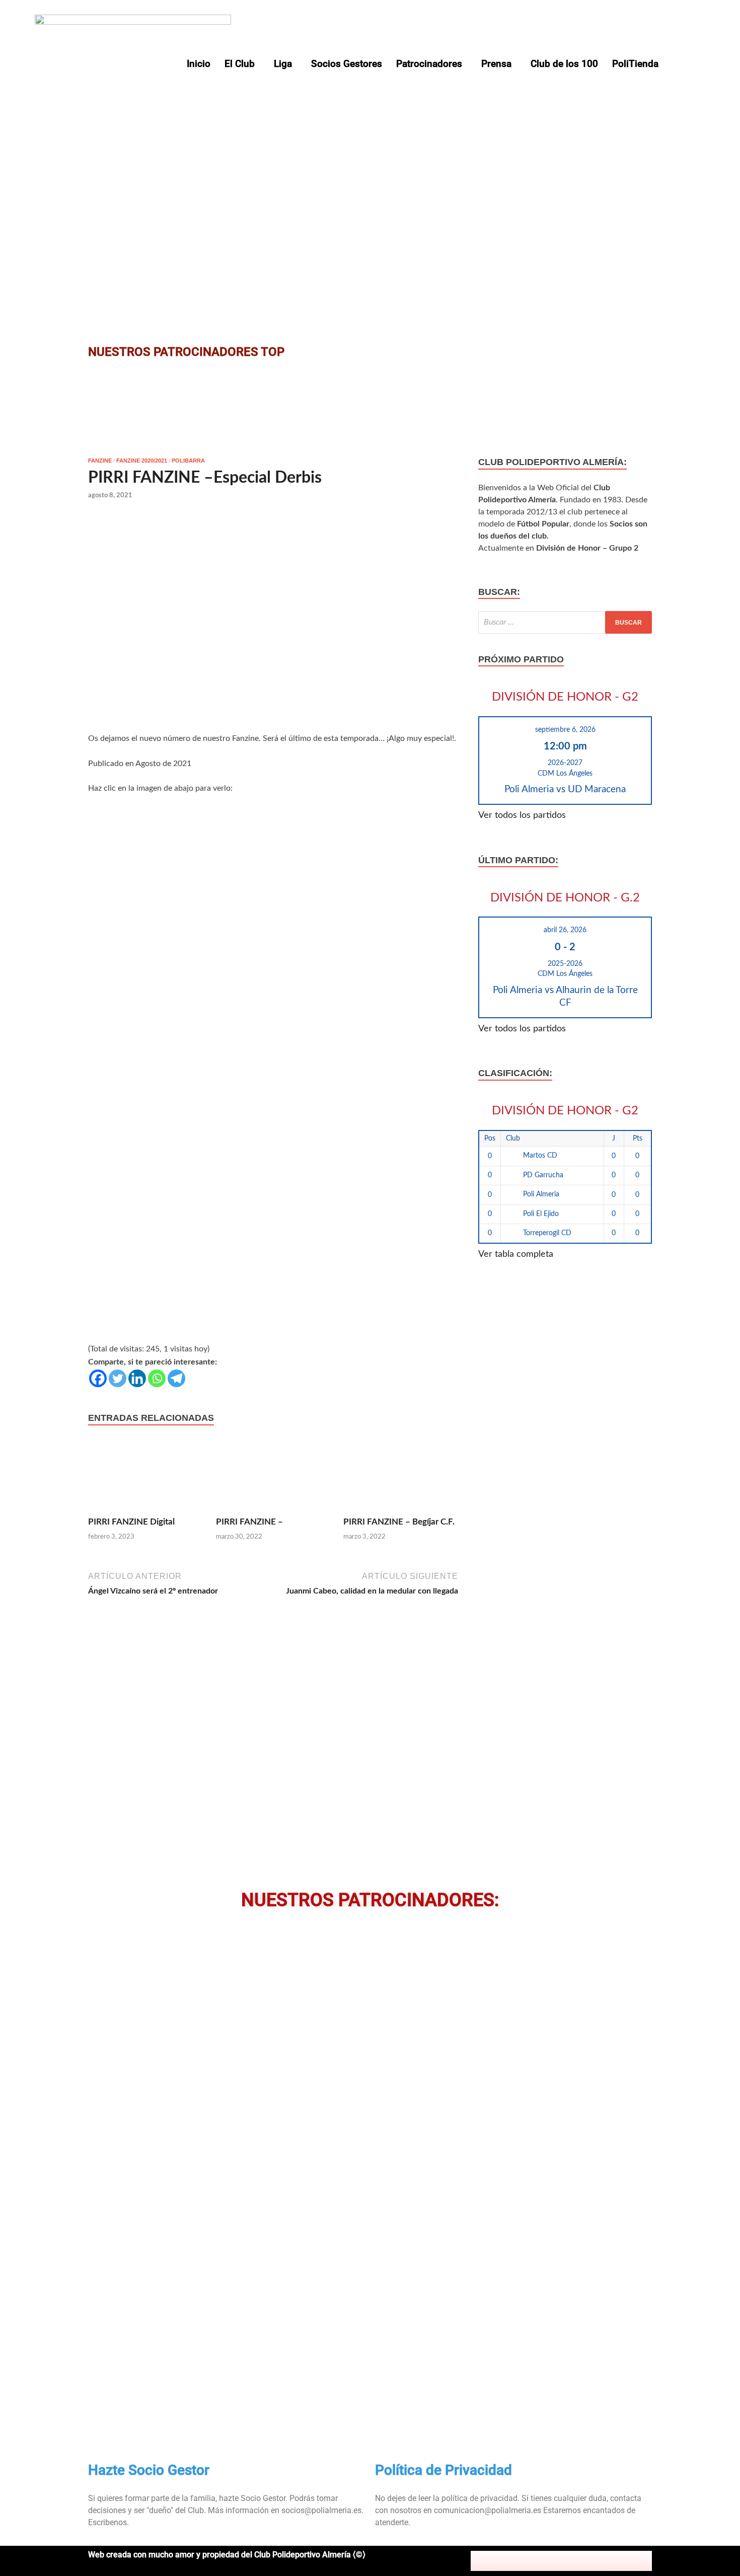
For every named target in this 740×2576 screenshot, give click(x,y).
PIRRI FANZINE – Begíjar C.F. (399, 1522)
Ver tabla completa (516, 1254)
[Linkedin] (137, 1378)
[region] (370, 175)
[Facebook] (98, 1378)
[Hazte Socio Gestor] (101, 2433)
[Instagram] (561, 2561)
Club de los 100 (564, 64)
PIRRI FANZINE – (249, 1522)
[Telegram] (176, 1378)
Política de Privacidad (443, 2470)
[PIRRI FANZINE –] (273, 1477)
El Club (240, 64)
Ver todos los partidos (522, 815)
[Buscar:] (565, 622)
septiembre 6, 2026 (565, 730)
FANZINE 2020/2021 (142, 461)
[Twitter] (118, 1378)
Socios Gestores (347, 64)
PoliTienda (635, 64)
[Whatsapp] (157, 1378)
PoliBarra (188, 461)
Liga (283, 64)
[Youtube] (583, 2561)
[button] (242, 64)
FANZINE (100, 461)
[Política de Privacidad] (388, 2433)
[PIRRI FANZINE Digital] (145, 1477)
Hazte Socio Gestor (149, 2470)
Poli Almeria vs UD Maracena (565, 789)
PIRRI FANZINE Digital (131, 1522)
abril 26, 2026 (565, 930)
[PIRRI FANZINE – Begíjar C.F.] (401, 1477)
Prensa (496, 64)
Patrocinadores (429, 64)
